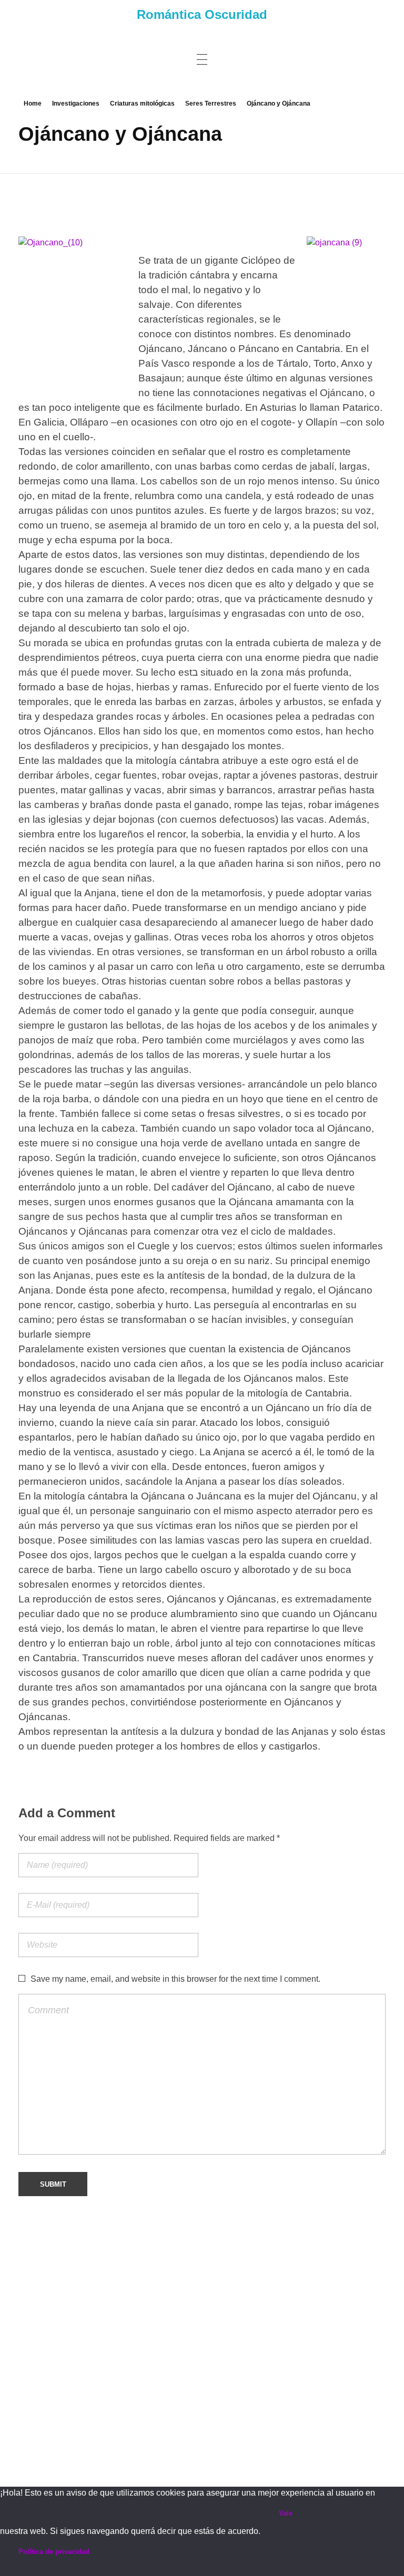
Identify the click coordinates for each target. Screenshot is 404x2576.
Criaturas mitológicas (142, 104)
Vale (286, 2513)
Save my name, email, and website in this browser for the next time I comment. (175, 1979)
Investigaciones (76, 104)
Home (33, 104)
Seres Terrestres (211, 104)
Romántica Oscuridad (202, 14)
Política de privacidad (54, 2552)
